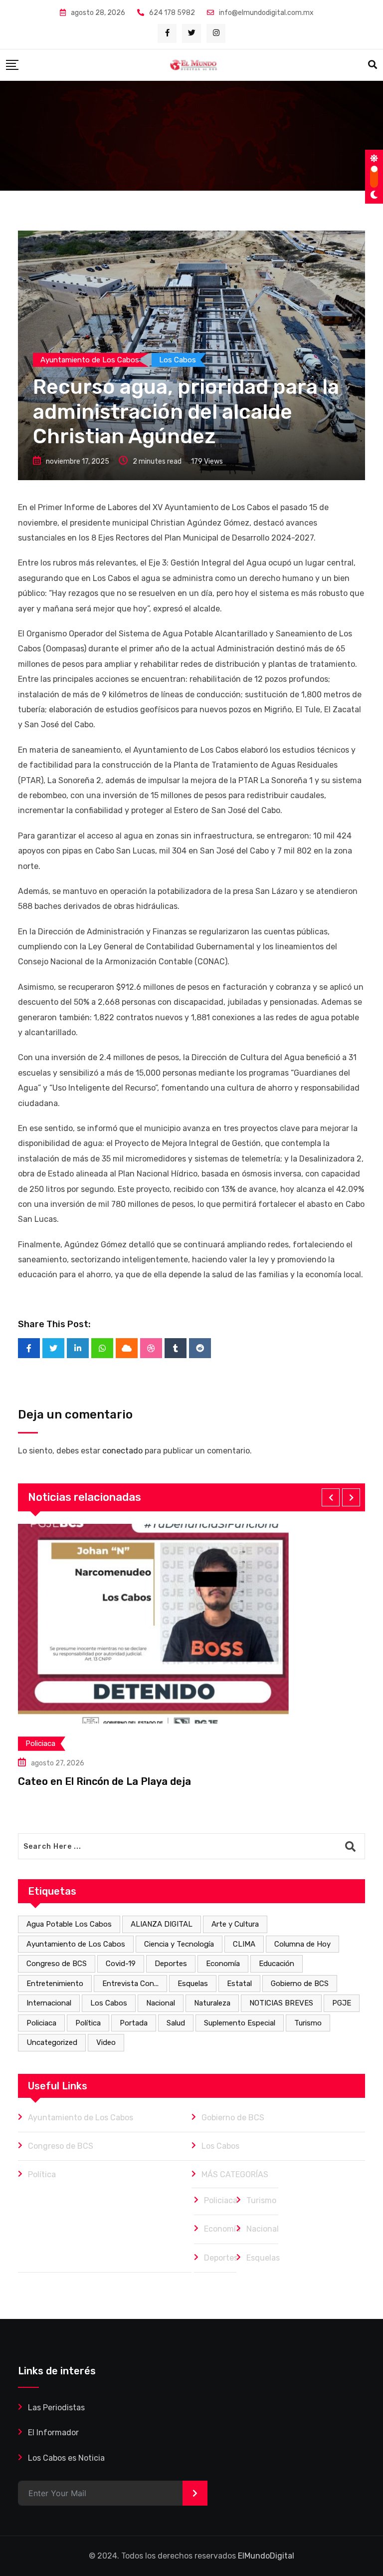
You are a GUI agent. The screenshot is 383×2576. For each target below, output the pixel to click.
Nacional (161, 2003)
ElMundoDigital (266, 2556)
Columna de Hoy (302, 1944)
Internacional (49, 2003)
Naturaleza (212, 2003)
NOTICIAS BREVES (281, 2003)
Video (106, 2042)
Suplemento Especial (240, 2023)
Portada (134, 2023)
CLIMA (244, 1944)
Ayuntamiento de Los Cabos (76, 1944)
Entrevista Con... (130, 1984)
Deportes (171, 1964)
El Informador (53, 2433)
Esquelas (193, 1984)
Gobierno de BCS (300, 1984)
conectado (122, 1451)
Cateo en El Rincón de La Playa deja (104, 1781)
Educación (277, 1964)
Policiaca (41, 2023)
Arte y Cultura (235, 1924)
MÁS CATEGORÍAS (235, 2174)
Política (88, 2023)
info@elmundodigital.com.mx (266, 13)
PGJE (342, 2003)
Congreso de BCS (57, 1964)
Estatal (239, 1984)
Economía (223, 1964)
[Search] (373, 65)
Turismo (308, 2023)
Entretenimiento (55, 1984)
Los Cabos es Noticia (66, 2458)
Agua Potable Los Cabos (69, 1924)
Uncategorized (52, 2042)
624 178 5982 (172, 13)
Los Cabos (109, 2003)
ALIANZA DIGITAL (162, 1924)
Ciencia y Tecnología (179, 1944)
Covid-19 (121, 1964)
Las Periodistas (56, 2408)
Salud (176, 2023)
